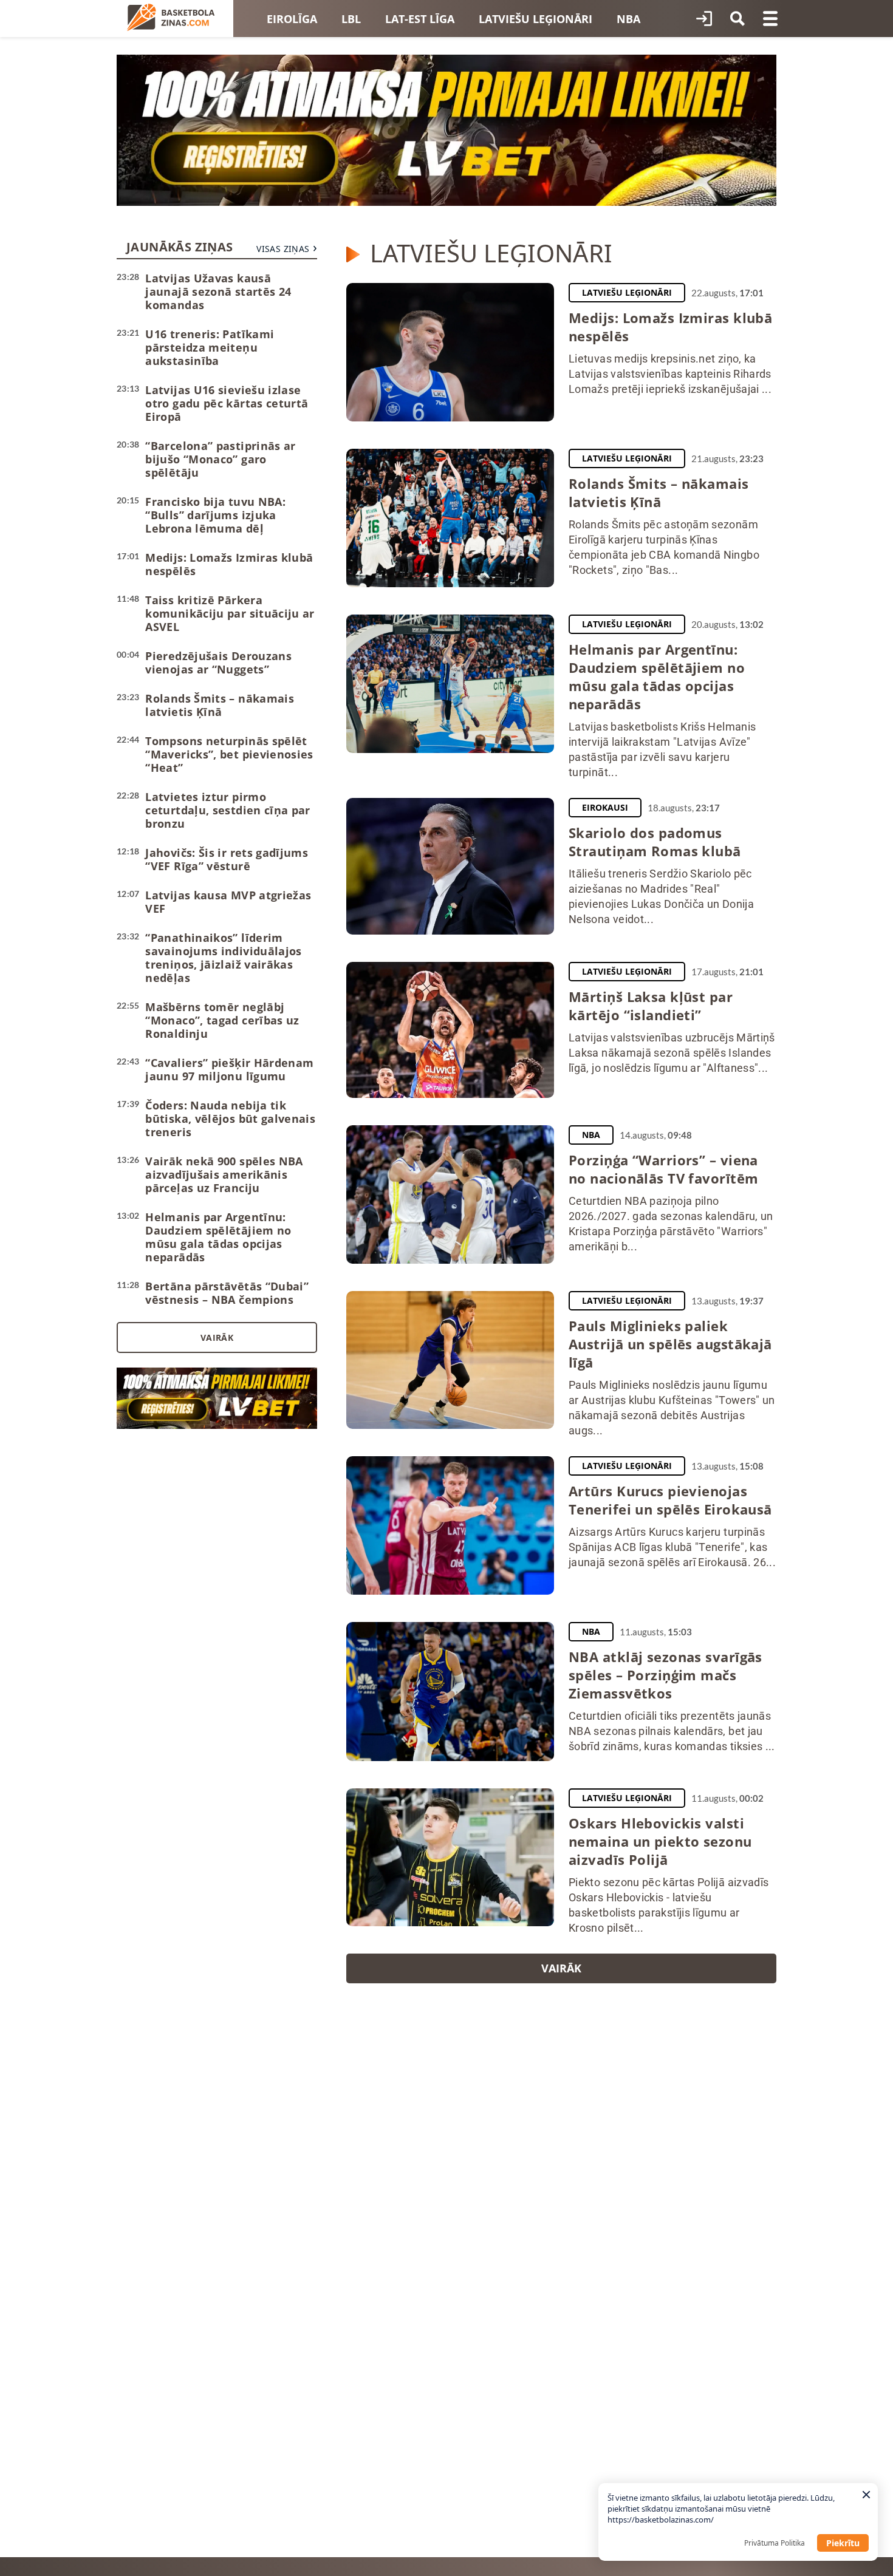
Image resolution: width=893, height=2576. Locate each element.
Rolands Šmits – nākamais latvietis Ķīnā (220, 705)
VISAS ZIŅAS (283, 249)
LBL (351, 19)
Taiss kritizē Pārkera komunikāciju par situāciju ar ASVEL (230, 613)
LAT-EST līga (420, 19)
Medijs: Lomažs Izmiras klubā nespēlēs (229, 564)
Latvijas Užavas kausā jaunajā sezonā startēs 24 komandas (218, 291)
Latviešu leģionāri (535, 19)
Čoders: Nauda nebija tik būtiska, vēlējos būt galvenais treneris (230, 1119)
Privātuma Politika (775, 2543)
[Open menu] (770, 19)
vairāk (561, 1968)
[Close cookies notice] (866, 2495)
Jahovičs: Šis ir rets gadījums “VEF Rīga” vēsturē (227, 859)
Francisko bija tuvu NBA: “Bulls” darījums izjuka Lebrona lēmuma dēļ (215, 515)
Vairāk (217, 1337)
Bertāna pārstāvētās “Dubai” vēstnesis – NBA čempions (227, 1293)
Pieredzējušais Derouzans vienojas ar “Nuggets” (218, 663)
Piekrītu (843, 2543)
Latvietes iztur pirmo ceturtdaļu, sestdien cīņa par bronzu (228, 810)
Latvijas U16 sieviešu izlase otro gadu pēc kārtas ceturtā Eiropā (227, 403)
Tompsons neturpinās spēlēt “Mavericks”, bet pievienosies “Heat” (229, 754)
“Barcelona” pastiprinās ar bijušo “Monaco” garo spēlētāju (220, 459)
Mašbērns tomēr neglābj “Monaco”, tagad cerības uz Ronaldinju (222, 1020)
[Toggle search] (737, 19)
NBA (628, 19)
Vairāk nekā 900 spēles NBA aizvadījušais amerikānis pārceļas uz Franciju (224, 1174)
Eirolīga (292, 19)
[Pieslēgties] (704, 19)
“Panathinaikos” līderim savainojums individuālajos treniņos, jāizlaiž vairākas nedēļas (223, 958)
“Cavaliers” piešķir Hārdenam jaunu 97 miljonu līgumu (229, 1069)
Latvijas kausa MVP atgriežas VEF (228, 902)
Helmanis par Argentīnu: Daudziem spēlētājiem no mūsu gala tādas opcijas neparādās (218, 1237)
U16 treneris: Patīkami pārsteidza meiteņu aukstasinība (210, 347)
